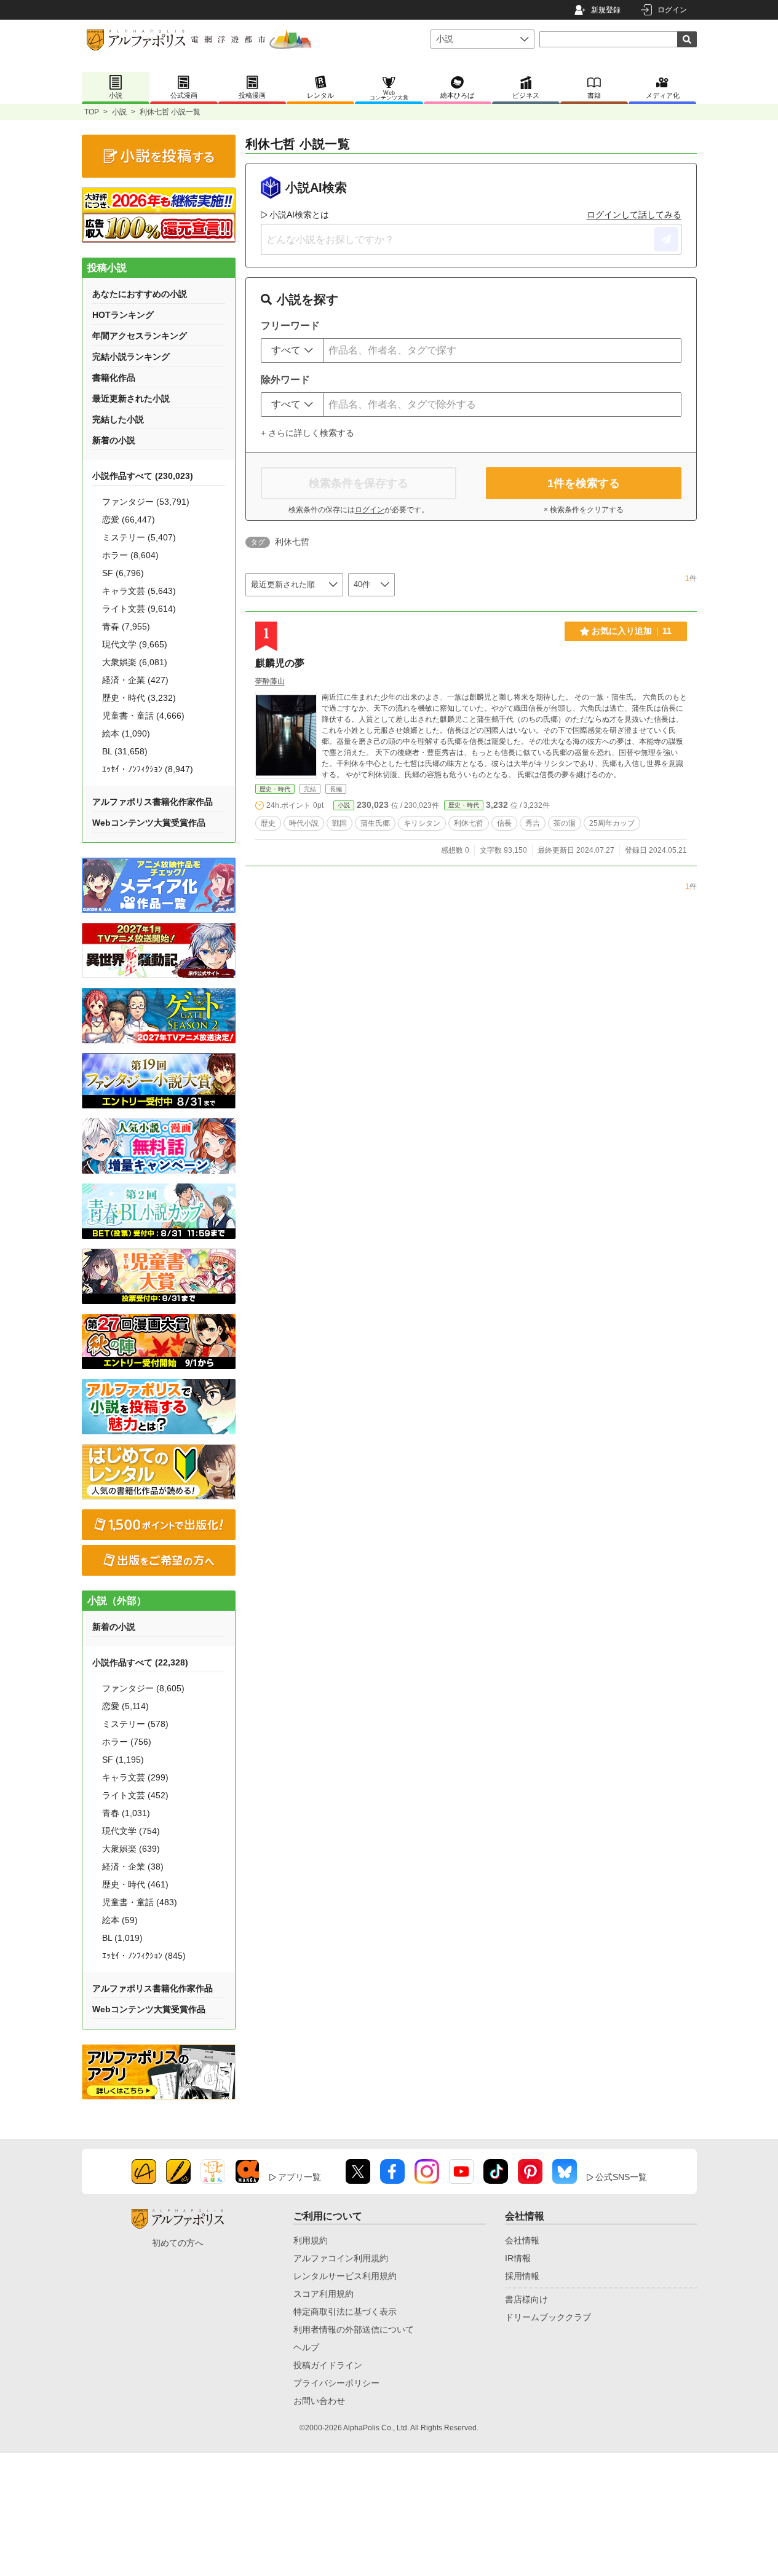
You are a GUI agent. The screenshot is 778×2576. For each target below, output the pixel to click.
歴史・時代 (275, 789)
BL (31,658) (125, 751)
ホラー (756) (127, 1742)
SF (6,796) (123, 573)
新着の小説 (114, 440)
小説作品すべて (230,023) (143, 476)
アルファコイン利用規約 (341, 2258)
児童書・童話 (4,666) (143, 716)
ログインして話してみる (634, 215)
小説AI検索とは (299, 215)
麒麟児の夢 (280, 663)
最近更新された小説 (131, 398)
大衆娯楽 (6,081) (135, 662)
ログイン (672, 10)
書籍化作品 (114, 377)
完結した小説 (118, 419)
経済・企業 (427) (135, 680)
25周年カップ (612, 823)
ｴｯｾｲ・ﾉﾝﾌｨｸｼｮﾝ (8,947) (148, 769)
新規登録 (606, 10)
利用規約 (311, 2240)
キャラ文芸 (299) (135, 1777)
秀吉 (533, 823)
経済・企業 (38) (133, 1867)
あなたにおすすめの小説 (140, 294)
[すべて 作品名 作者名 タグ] (292, 350)
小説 (119, 112)
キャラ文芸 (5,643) (139, 591)
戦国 (339, 823)
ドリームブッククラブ (548, 2317)
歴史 (268, 823)
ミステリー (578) (135, 1724)
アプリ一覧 (300, 2177)
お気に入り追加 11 (632, 631)
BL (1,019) (122, 1938)
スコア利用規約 (324, 2294)
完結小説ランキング (131, 357)
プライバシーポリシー (336, 2383)
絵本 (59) (120, 1920)
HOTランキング (123, 315)
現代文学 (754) (131, 1831)
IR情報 (518, 2258)
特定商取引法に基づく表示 (345, 2312)
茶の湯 (565, 823)
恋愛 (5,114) (125, 1706)
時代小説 (304, 823)
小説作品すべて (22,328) (140, 1662)
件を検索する (584, 483)
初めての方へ (178, 2243)
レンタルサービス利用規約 (345, 2276)
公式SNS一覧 (621, 2177)
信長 (504, 823)
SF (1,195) (123, 1760)
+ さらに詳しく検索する (308, 433)
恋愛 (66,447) (129, 520)
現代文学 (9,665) (135, 644)
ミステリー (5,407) (139, 537)
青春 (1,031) (126, 1813)
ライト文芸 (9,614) (139, 609)
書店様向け (526, 2299)
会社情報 (522, 2240)
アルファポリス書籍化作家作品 (153, 802)
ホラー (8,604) (130, 555)
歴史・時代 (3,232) (139, 698)
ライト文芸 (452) (135, 1795)
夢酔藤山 (270, 681)
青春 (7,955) (126, 626)
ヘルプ (306, 2347)
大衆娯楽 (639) (131, 1849)
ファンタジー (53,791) (146, 502)
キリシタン (422, 823)
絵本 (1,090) (126, 733)
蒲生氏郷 (375, 823)
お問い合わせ (319, 2401)
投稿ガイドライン (328, 2365)
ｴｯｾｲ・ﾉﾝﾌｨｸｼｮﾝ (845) (144, 1956)
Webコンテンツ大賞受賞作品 (149, 823)
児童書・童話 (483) (140, 1902)
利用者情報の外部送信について (354, 2329)
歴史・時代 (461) (135, 1884)
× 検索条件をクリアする (584, 510)
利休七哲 (469, 823)
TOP (92, 112)
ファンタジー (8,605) (143, 1688)
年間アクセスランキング (140, 336)
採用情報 (522, 2276)
